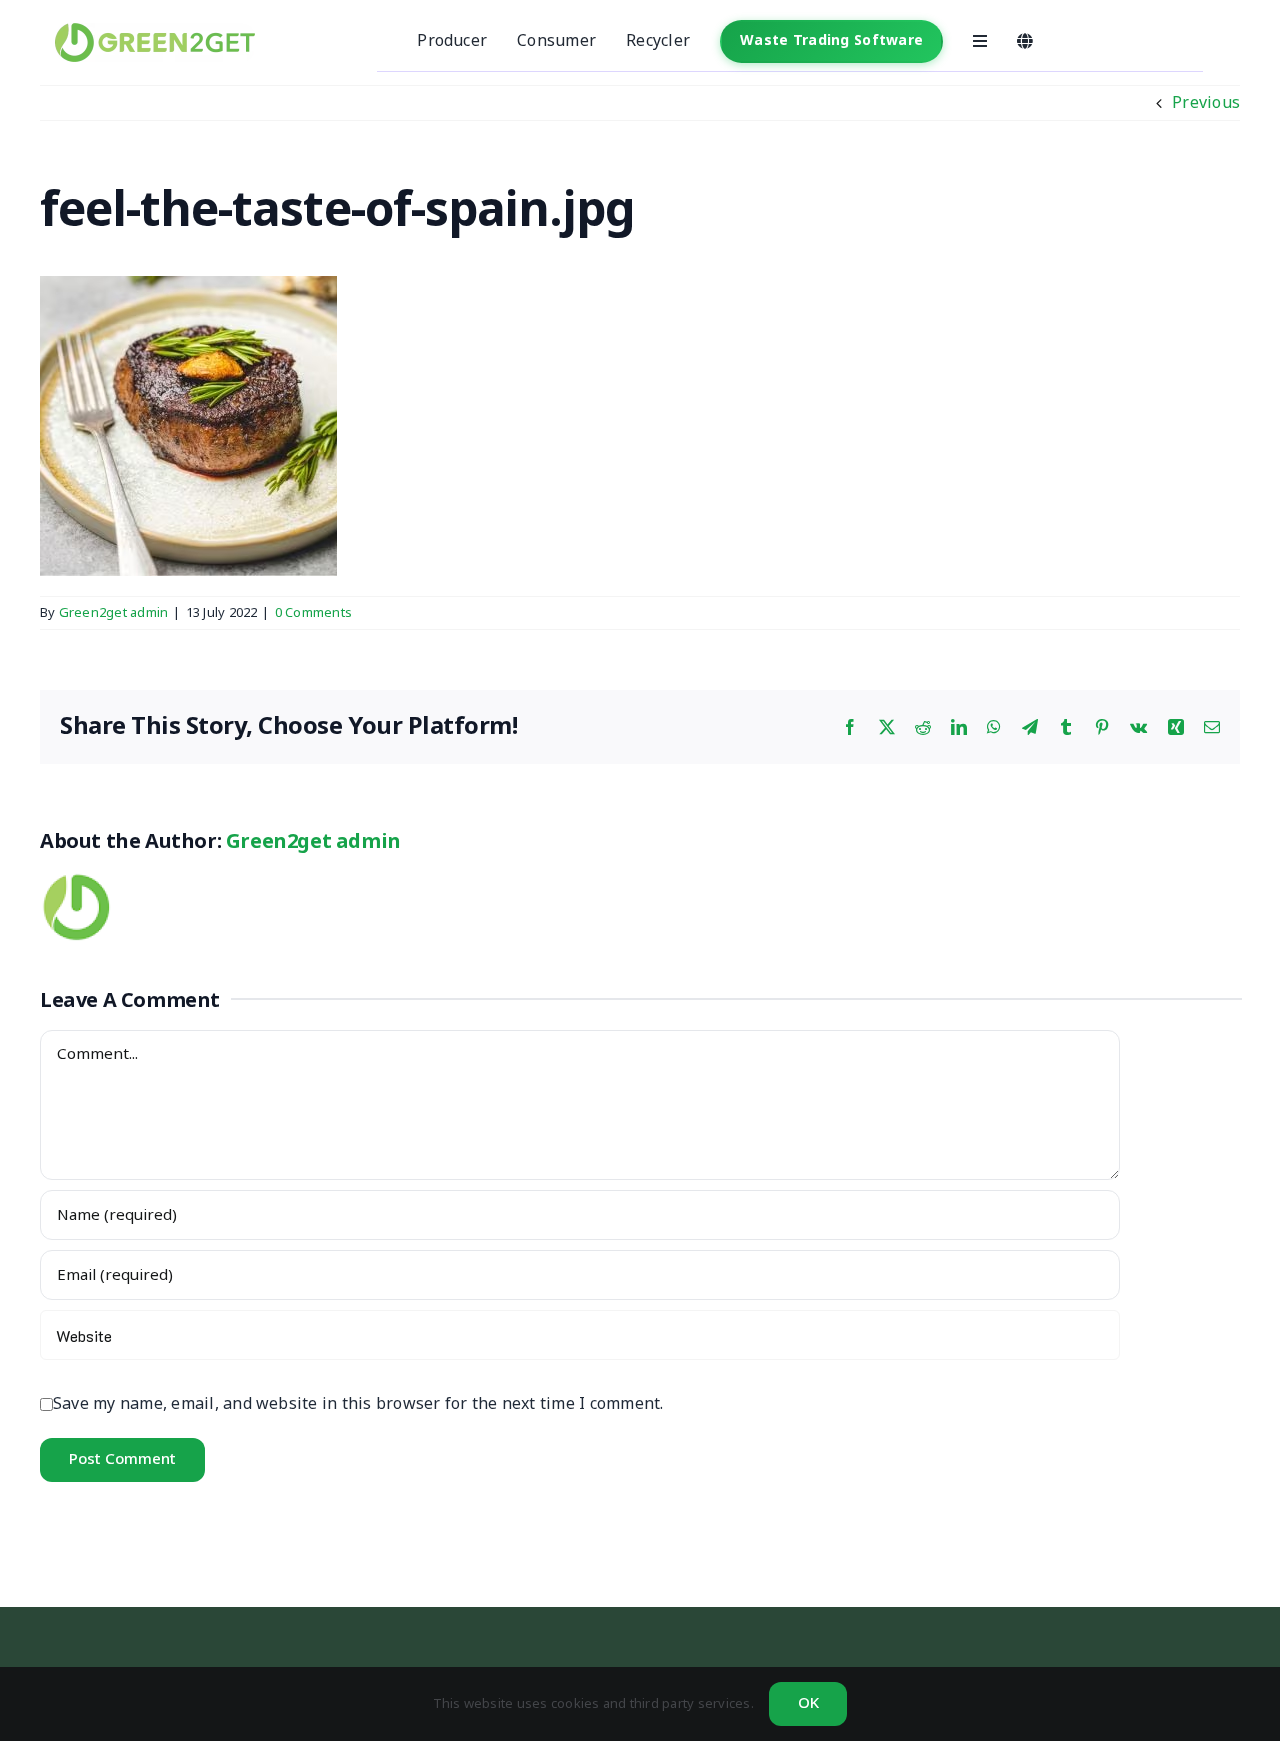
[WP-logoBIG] (155, 31)
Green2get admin (114, 613)
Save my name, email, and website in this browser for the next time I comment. (358, 1404)
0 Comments (313, 613)
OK (808, 1703)
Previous (1206, 103)
